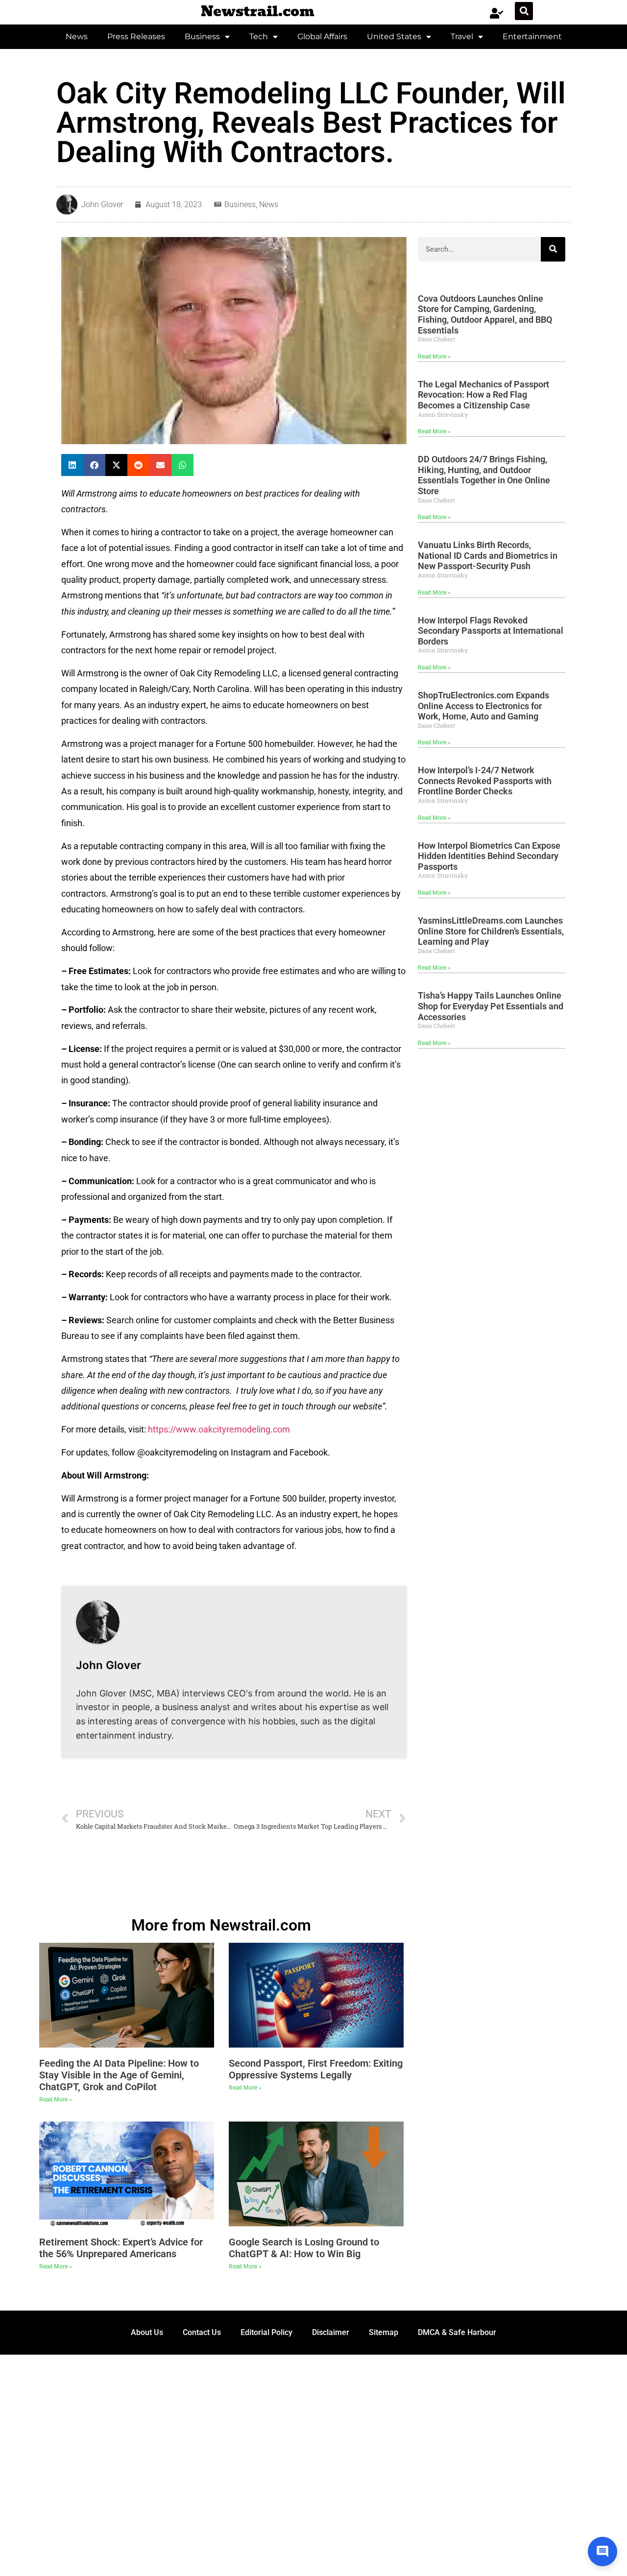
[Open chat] (603, 2552)
